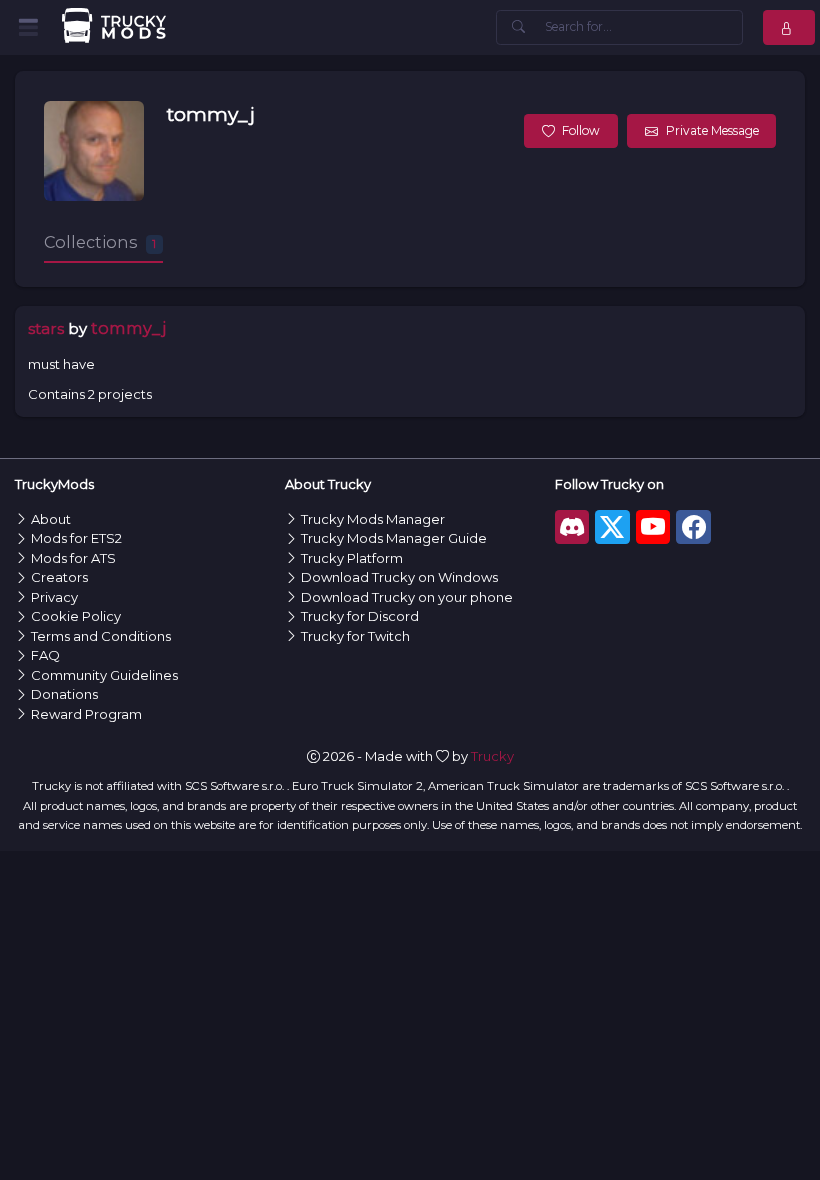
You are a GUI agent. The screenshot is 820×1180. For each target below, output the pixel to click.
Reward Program (86, 714)
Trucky (492, 756)
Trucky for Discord (360, 616)
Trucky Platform (352, 558)
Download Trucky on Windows (399, 577)
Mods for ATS (73, 558)
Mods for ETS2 (76, 538)
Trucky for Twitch (355, 636)
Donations (64, 694)
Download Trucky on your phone (407, 597)
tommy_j (211, 114)
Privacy (54, 597)
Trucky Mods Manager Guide (394, 538)
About (51, 519)
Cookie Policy (76, 616)
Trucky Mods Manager (373, 519)
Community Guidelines (104, 675)
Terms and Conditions (101, 636)
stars (46, 328)
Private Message (712, 130)
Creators (59, 577)
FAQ (45, 655)
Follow (581, 130)
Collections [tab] (100, 242)
